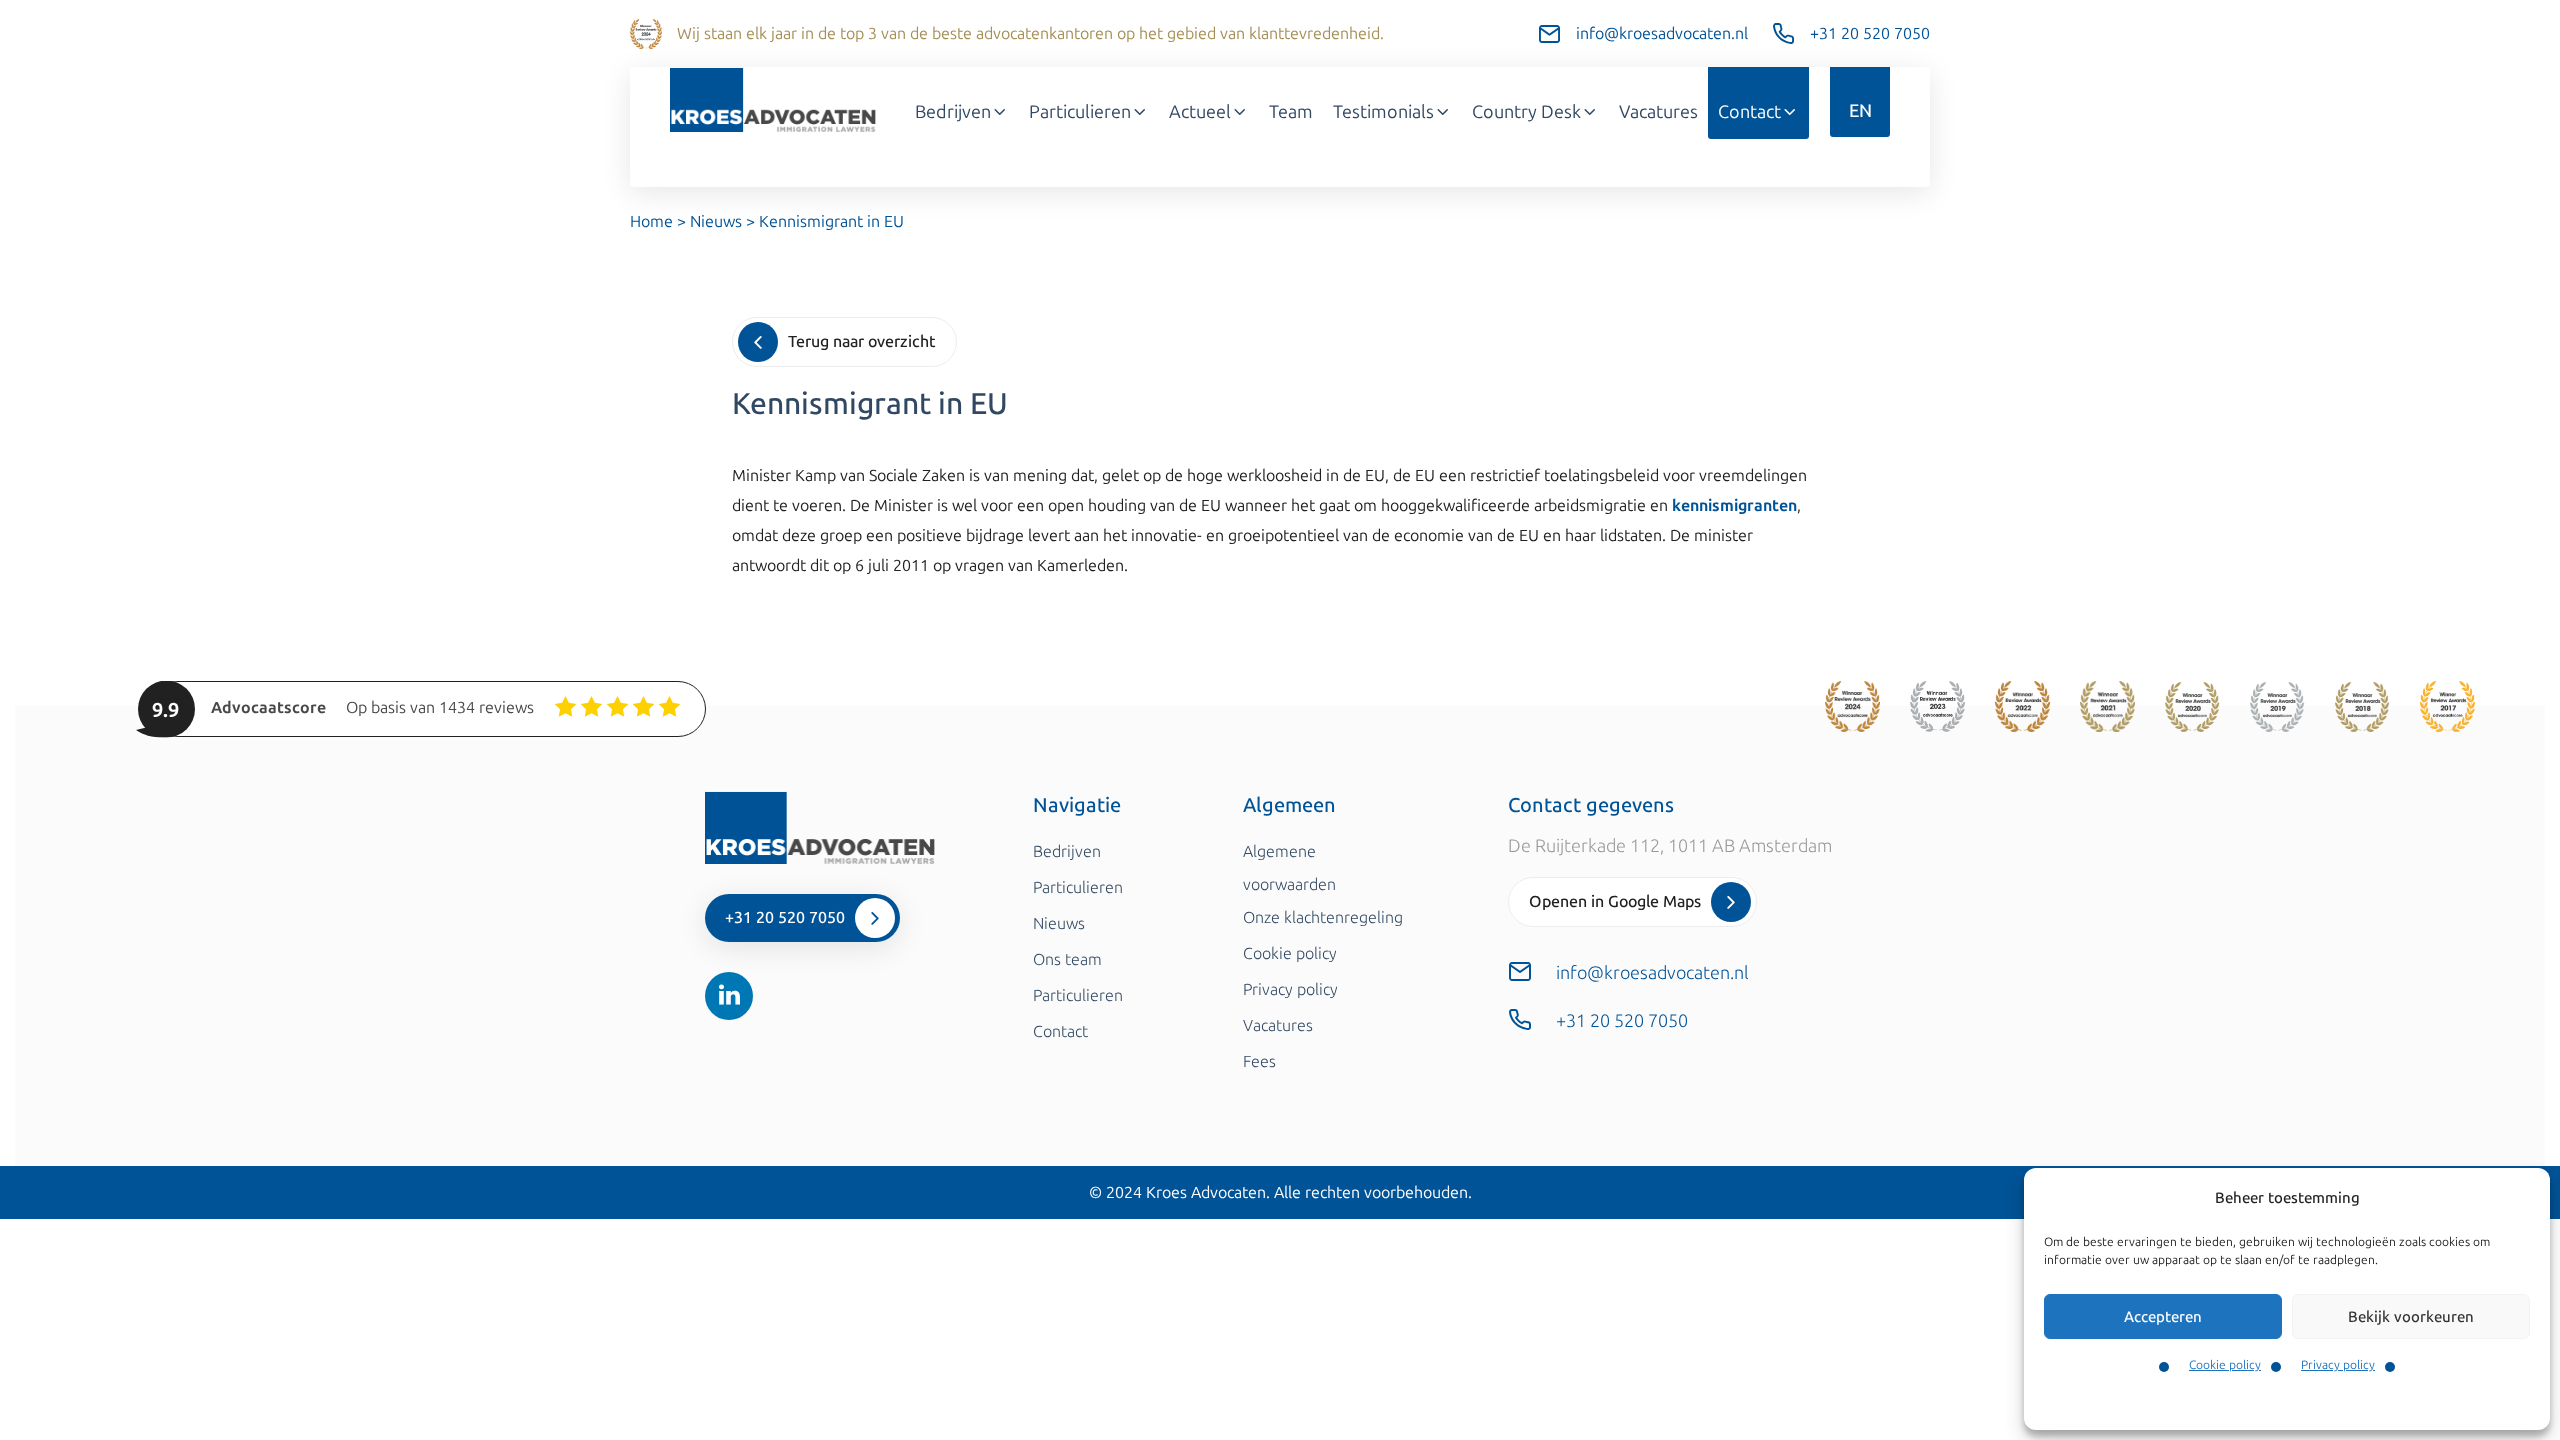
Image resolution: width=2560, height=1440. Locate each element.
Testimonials (1383, 112)
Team (1291, 112)
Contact (1749, 112)
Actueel (1200, 112)
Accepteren (2163, 1317)
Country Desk (1526, 112)
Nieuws (716, 221)
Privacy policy (2338, 1365)
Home (651, 221)
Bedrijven (953, 112)
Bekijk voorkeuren (2411, 1317)
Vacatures (1658, 112)
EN (1860, 111)
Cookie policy (2225, 1365)
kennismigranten (1734, 505)
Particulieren (1080, 112)
